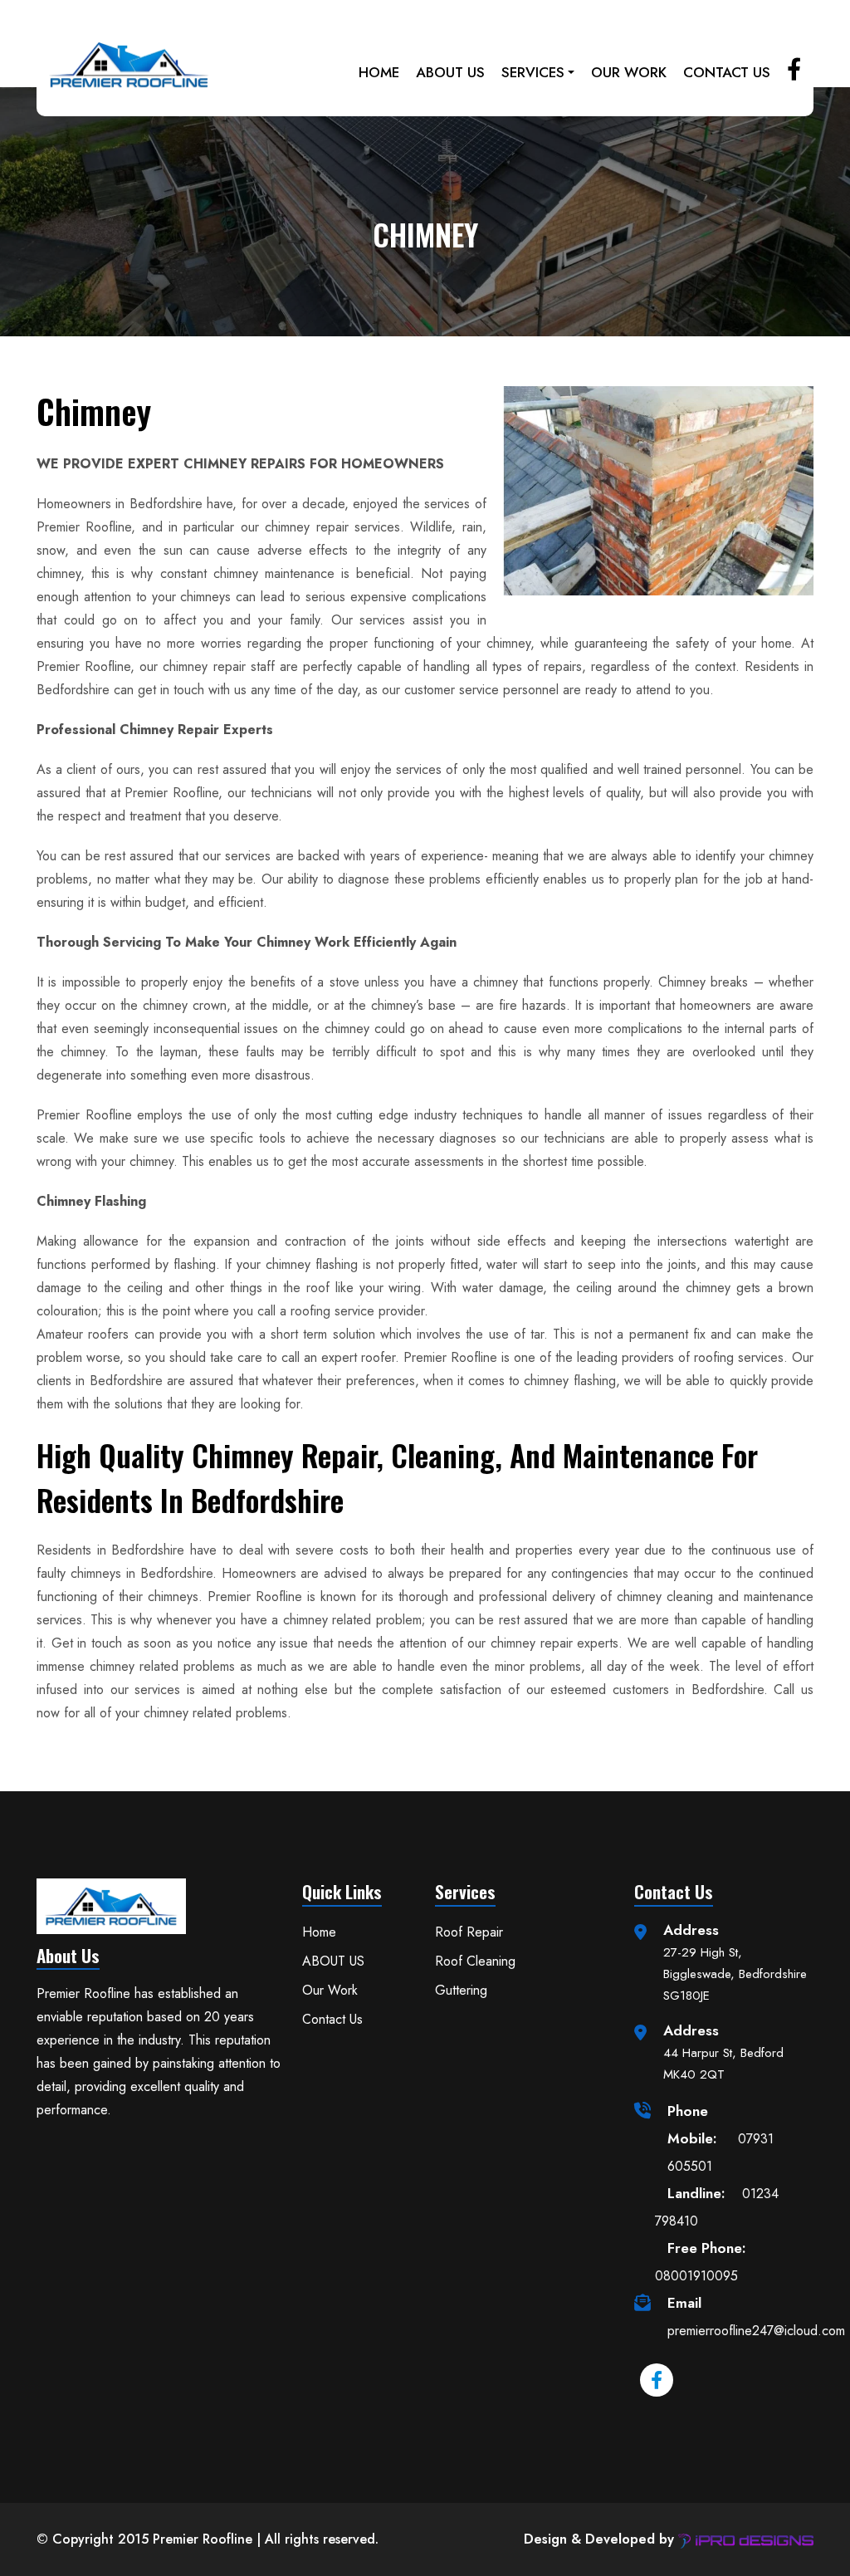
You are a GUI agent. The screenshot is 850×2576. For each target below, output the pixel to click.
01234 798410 (717, 2207)
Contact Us (727, 72)
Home (379, 72)
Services (533, 72)
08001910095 (701, 2262)
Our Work (629, 72)
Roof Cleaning (475, 1961)
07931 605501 (721, 2138)
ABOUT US (450, 72)
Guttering (461, 1990)
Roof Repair (469, 1932)
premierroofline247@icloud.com (756, 2316)
